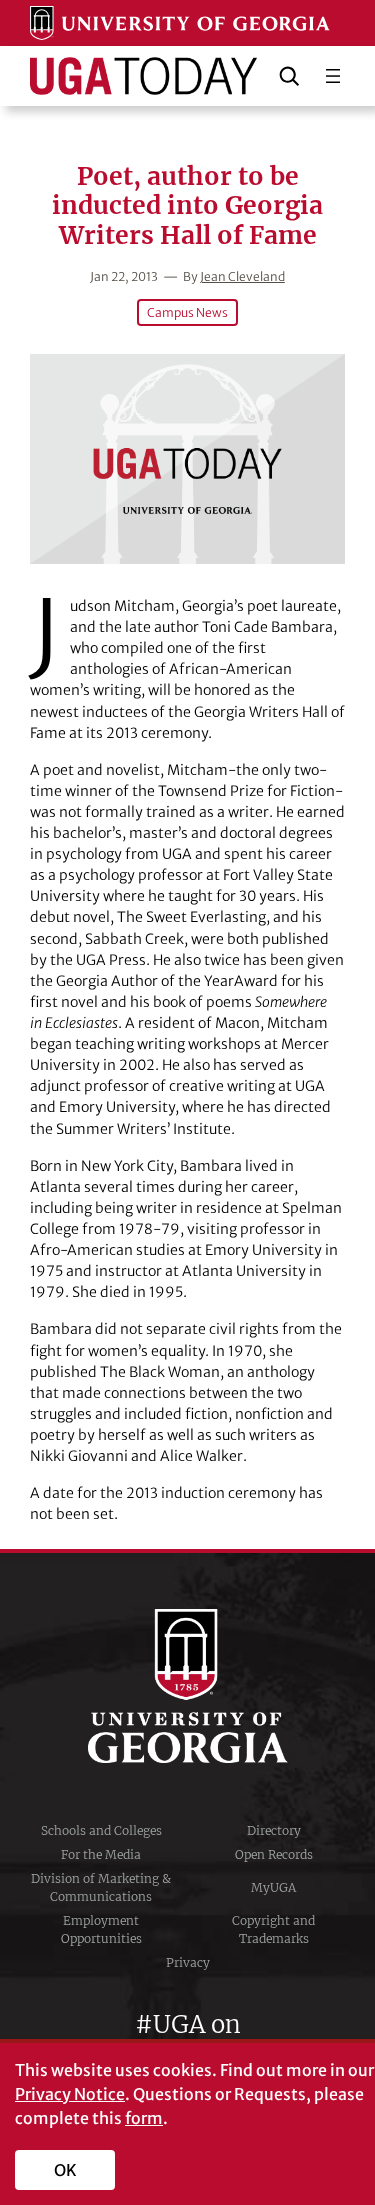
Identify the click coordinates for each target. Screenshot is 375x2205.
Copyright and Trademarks (273, 1929)
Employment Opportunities (101, 1929)
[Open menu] (333, 76)
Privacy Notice (70, 2094)
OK (65, 2170)
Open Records (274, 1854)
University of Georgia (188, 1686)
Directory (274, 1830)
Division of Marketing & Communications (101, 1887)
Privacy (188, 1962)
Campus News (187, 312)
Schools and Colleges (101, 1830)
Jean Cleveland (242, 276)
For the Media (101, 1854)
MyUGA (273, 1887)
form (144, 2118)
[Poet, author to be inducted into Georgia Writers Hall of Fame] (187, 459)
